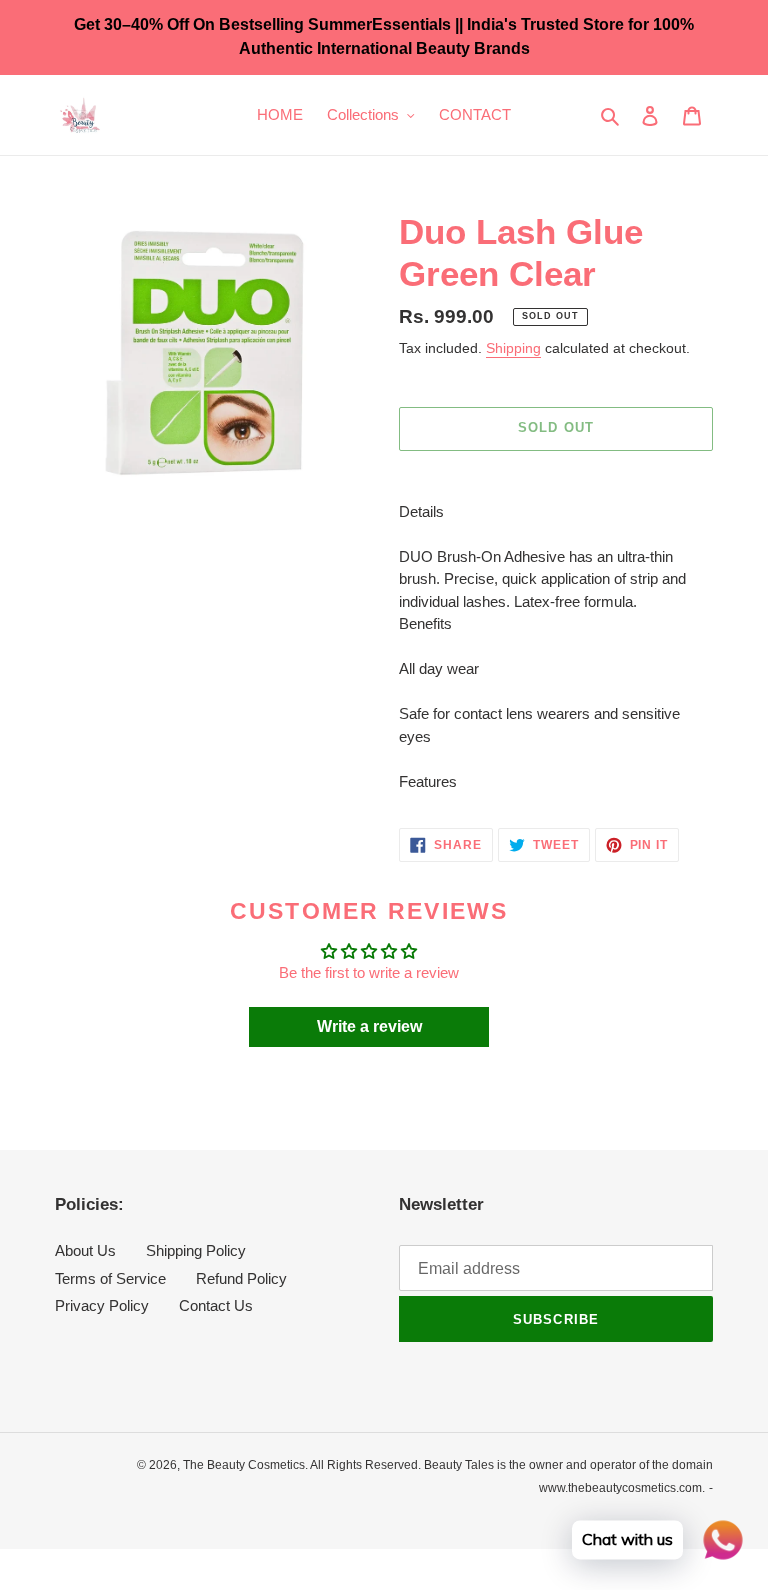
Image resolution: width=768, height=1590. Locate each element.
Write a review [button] (369, 1026)
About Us (85, 1250)
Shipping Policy (196, 1250)
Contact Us (216, 1305)
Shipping (513, 348)
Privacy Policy (102, 1305)
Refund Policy (241, 1278)
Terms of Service (110, 1278)
